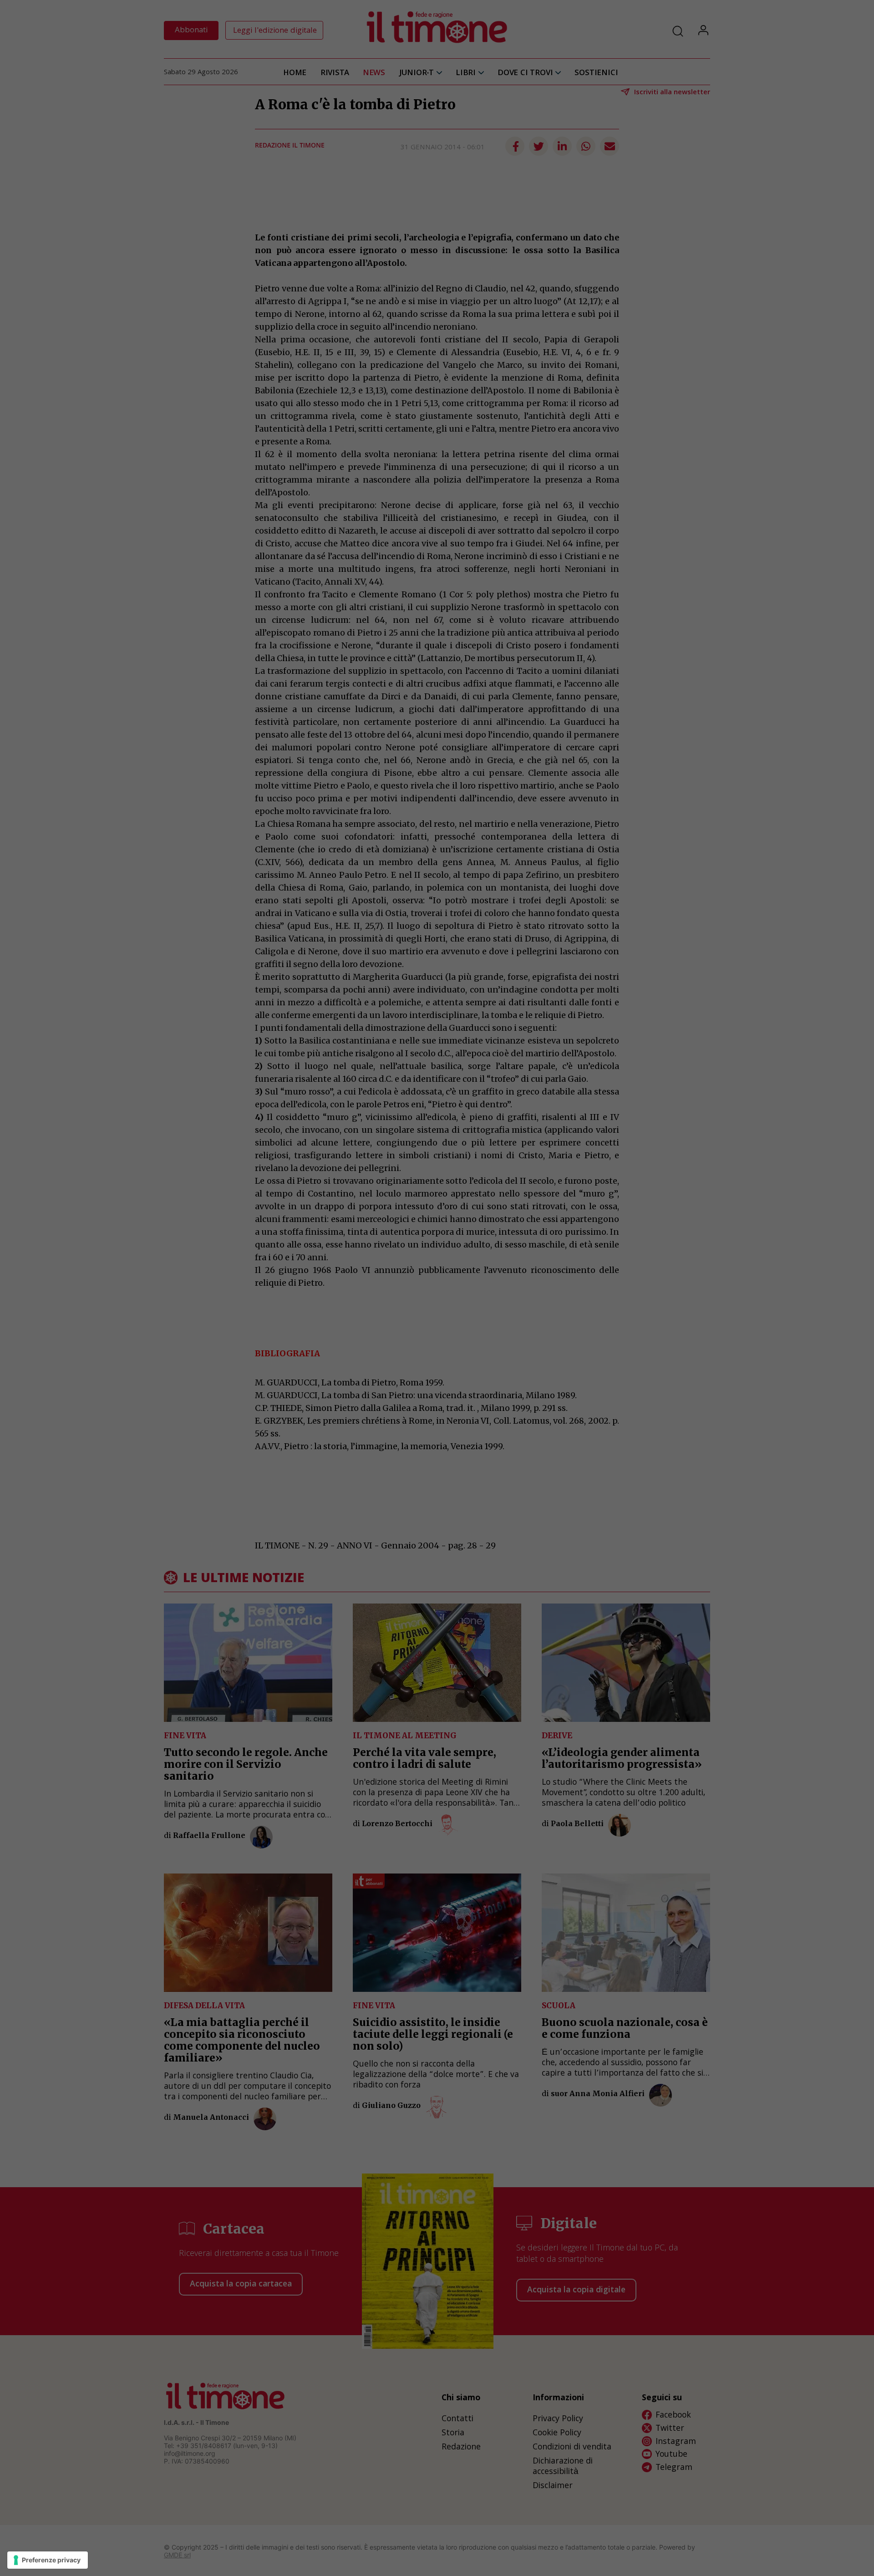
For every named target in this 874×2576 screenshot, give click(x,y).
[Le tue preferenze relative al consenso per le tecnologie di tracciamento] (48, 2560)
